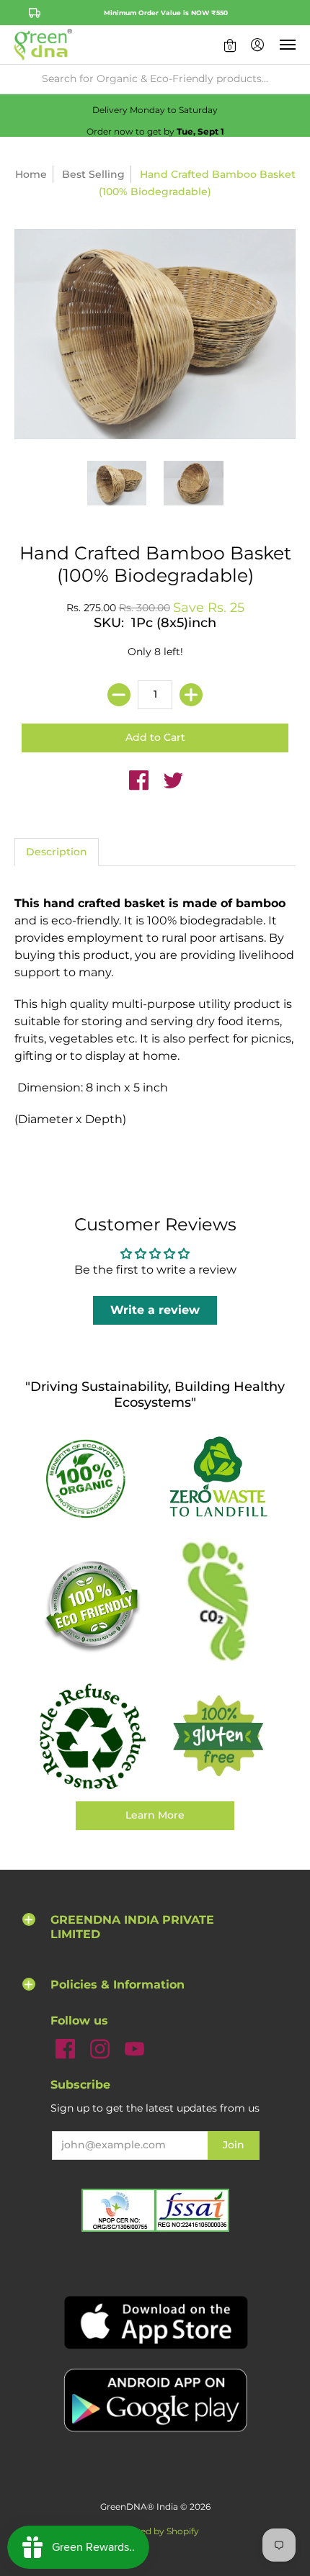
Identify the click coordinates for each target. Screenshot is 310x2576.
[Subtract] (119, 695)
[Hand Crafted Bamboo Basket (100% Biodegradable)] (117, 483)
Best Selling (93, 174)
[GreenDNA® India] (43, 45)
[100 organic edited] (92, 1478)
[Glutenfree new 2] (218, 1737)
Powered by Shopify (155, 2531)
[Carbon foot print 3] (218, 1605)
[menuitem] (230, 45)
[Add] (191, 695)
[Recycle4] (92, 1737)
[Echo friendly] (92, 1605)
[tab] (57, 852)
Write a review (155, 1310)
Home (31, 174)
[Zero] (218, 1478)
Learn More (155, 1815)
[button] (230, 45)
